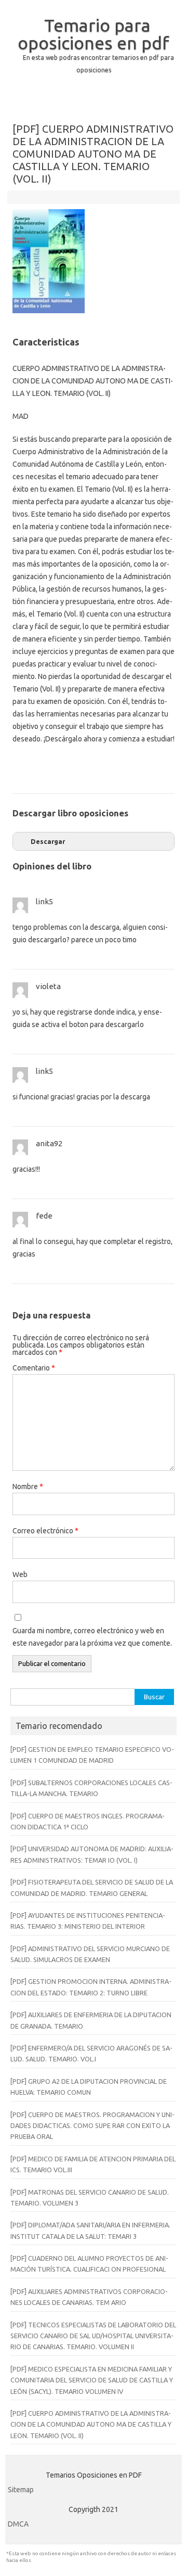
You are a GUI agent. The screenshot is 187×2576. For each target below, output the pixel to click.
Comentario (34, 1368)
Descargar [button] (48, 841)
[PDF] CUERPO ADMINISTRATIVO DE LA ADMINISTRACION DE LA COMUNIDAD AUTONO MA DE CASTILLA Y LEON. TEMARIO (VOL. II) (91, 2424)
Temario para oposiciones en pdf (94, 34)
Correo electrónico (45, 1531)
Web (20, 1574)
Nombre (28, 1486)
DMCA (18, 2524)
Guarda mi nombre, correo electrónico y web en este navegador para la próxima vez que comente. (92, 1637)
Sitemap (21, 2490)
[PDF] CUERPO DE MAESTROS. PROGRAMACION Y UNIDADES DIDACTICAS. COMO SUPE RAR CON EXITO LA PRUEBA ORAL (92, 2126)
